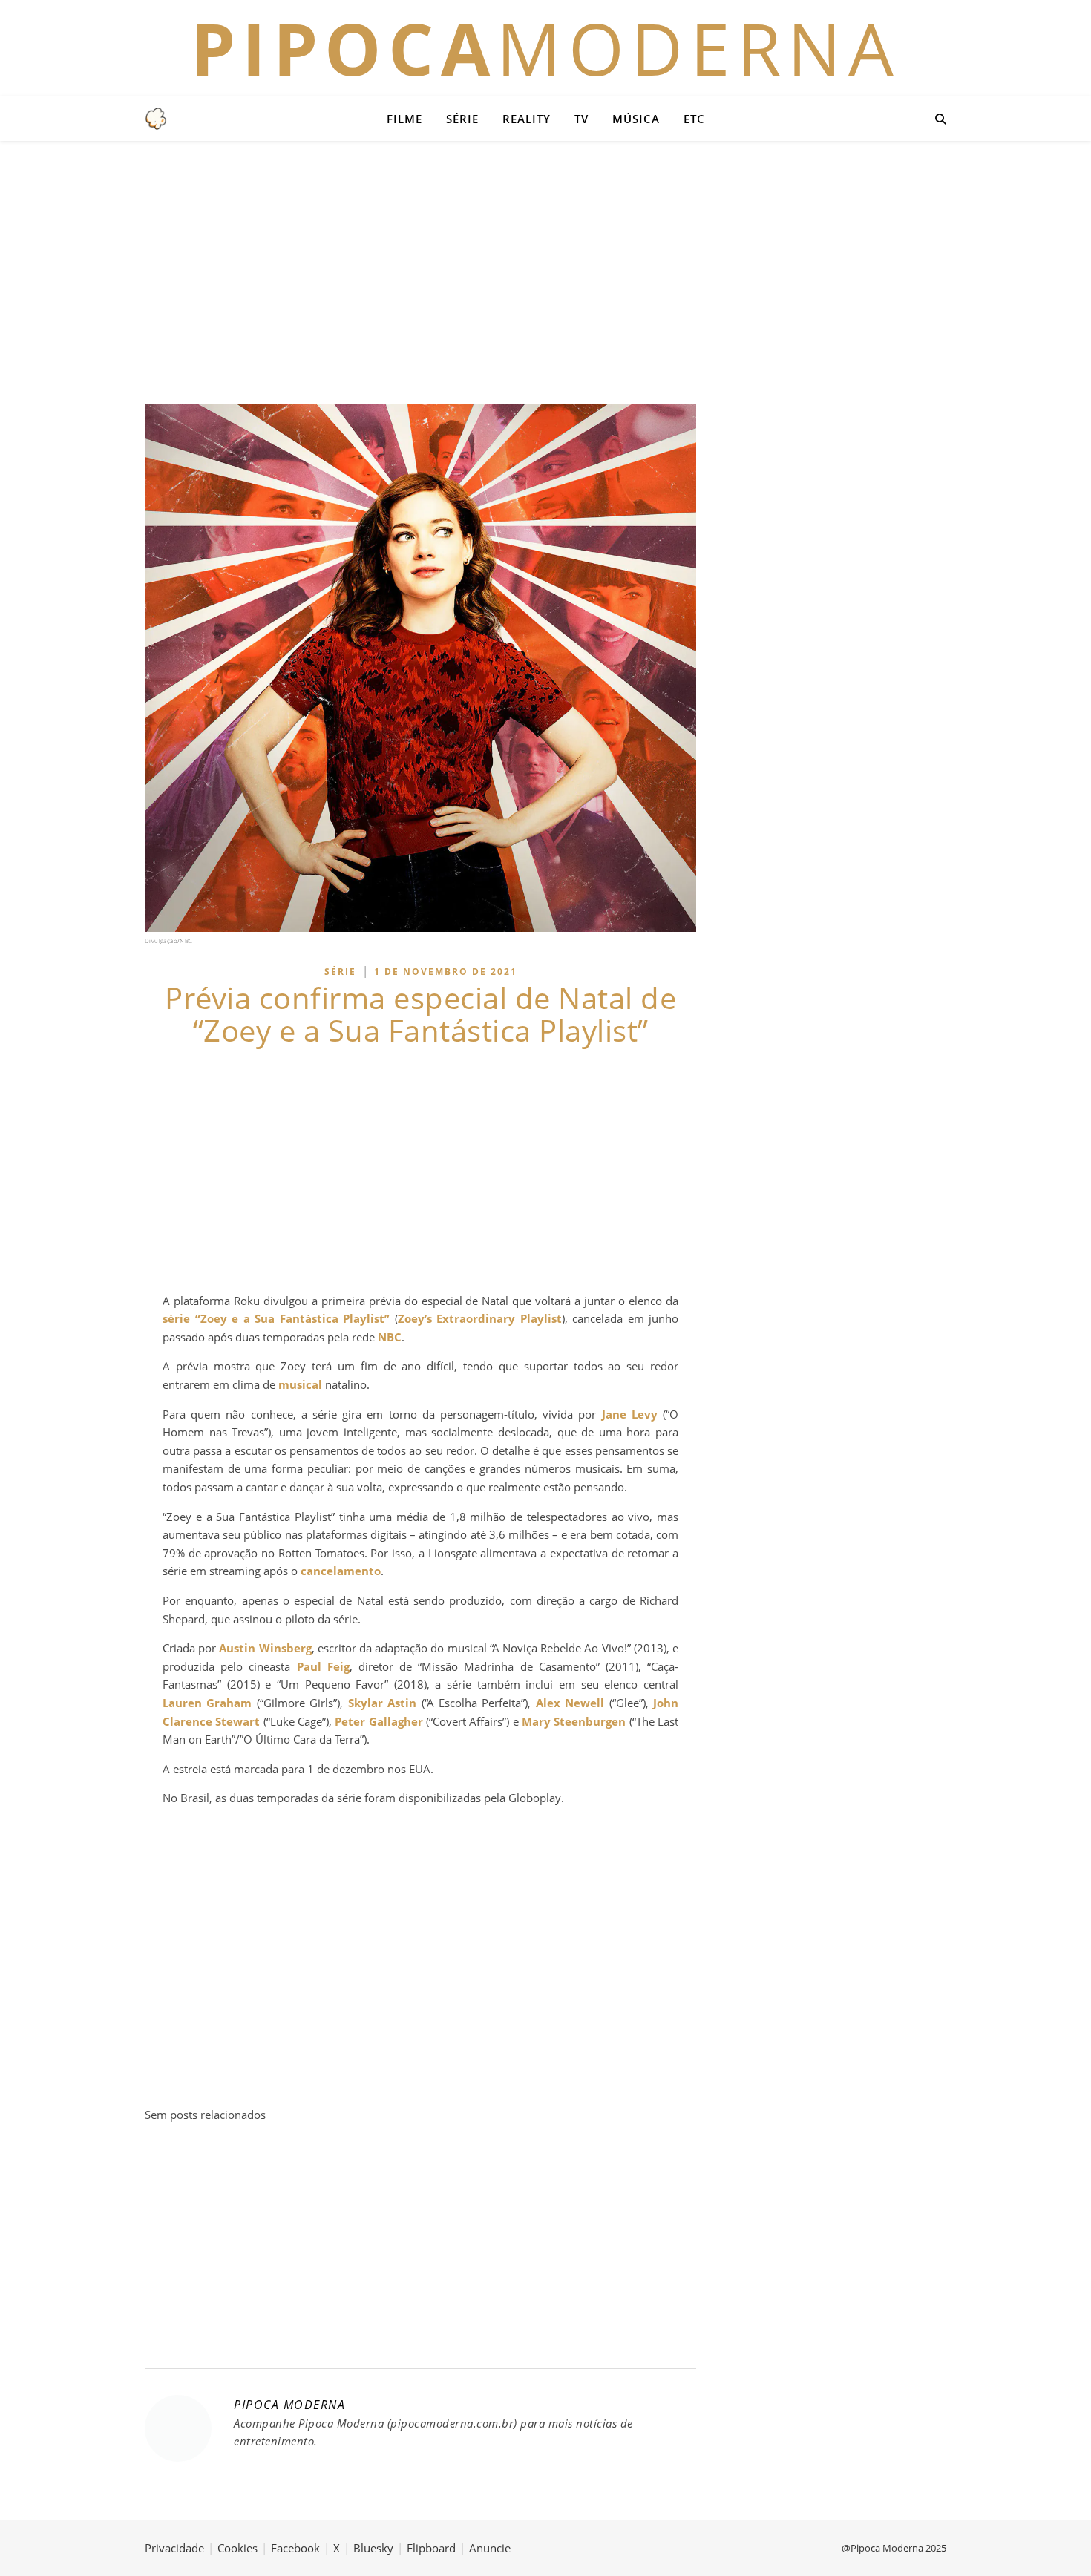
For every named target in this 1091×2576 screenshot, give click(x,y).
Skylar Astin (382, 1703)
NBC (390, 1337)
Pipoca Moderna (289, 2405)
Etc (694, 119)
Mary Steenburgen (574, 1721)
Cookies (237, 2548)
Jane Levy (630, 1414)
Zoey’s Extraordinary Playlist (480, 1318)
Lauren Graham (207, 1703)
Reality (527, 119)
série (176, 1318)
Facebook (295, 2548)
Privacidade (174, 2548)
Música (636, 119)
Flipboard (431, 2548)
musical (300, 1384)
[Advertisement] (545, 271)
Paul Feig (323, 1666)
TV (581, 119)
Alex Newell (570, 1703)
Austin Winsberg (265, 1648)
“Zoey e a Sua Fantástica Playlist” (293, 1318)
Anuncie (490, 2548)
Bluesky (373, 2548)
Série (462, 119)
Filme (404, 119)
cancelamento (341, 1571)
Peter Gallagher (379, 1721)
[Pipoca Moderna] (156, 119)
